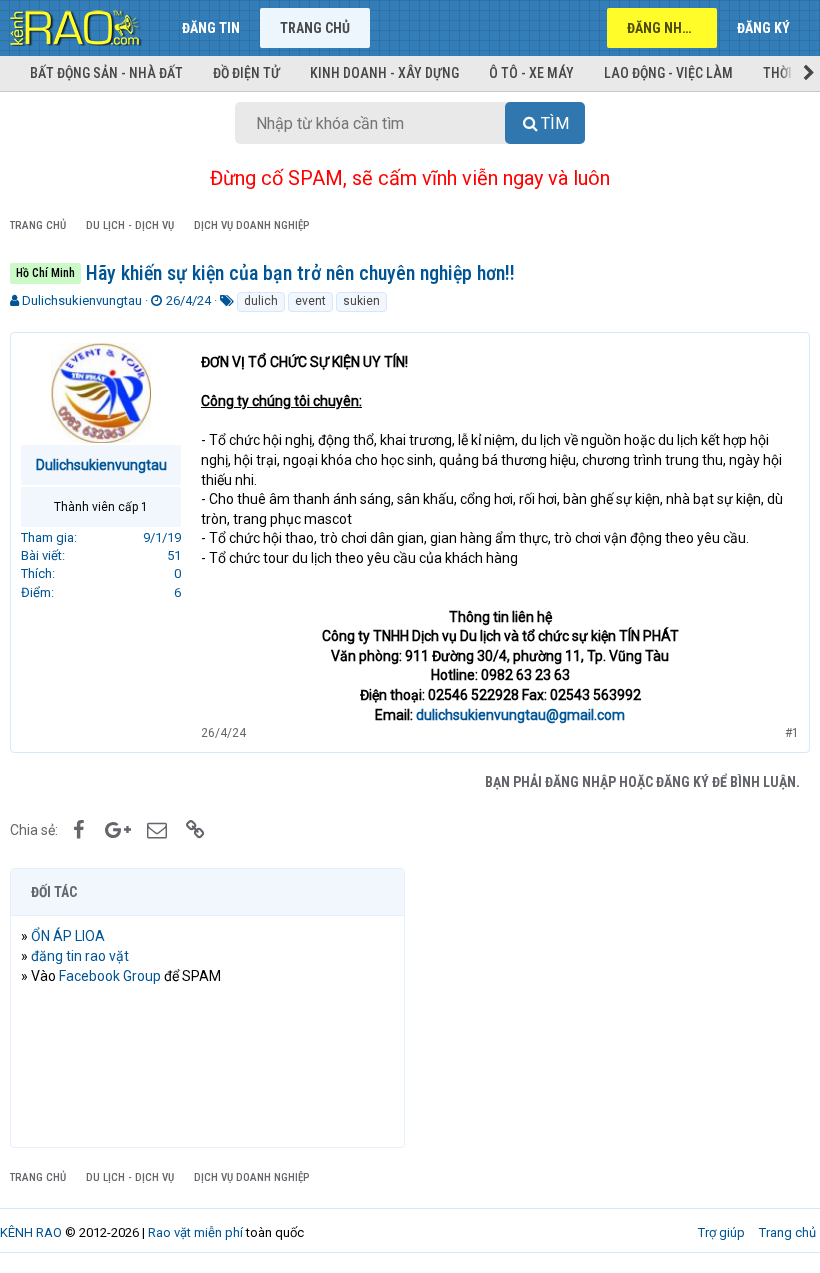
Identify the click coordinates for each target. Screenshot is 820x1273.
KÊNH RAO (31, 1232)
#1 (792, 733)
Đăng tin (211, 28)
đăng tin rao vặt (80, 956)
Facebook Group (110, 976)
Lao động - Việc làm (668, 73)
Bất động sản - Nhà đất (106, 73)
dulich (261, 301)
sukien (361, 301)
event (310, 301)
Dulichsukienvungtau (82, 300)
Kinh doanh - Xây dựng (384, 73)
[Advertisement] (612, 1008)
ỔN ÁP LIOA (68, 936)
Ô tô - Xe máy (531, 73)
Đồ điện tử (246, 73)
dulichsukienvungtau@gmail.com (520, 715)
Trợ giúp (721, 1232)
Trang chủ (315, 28)
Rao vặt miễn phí (195, 1232)
